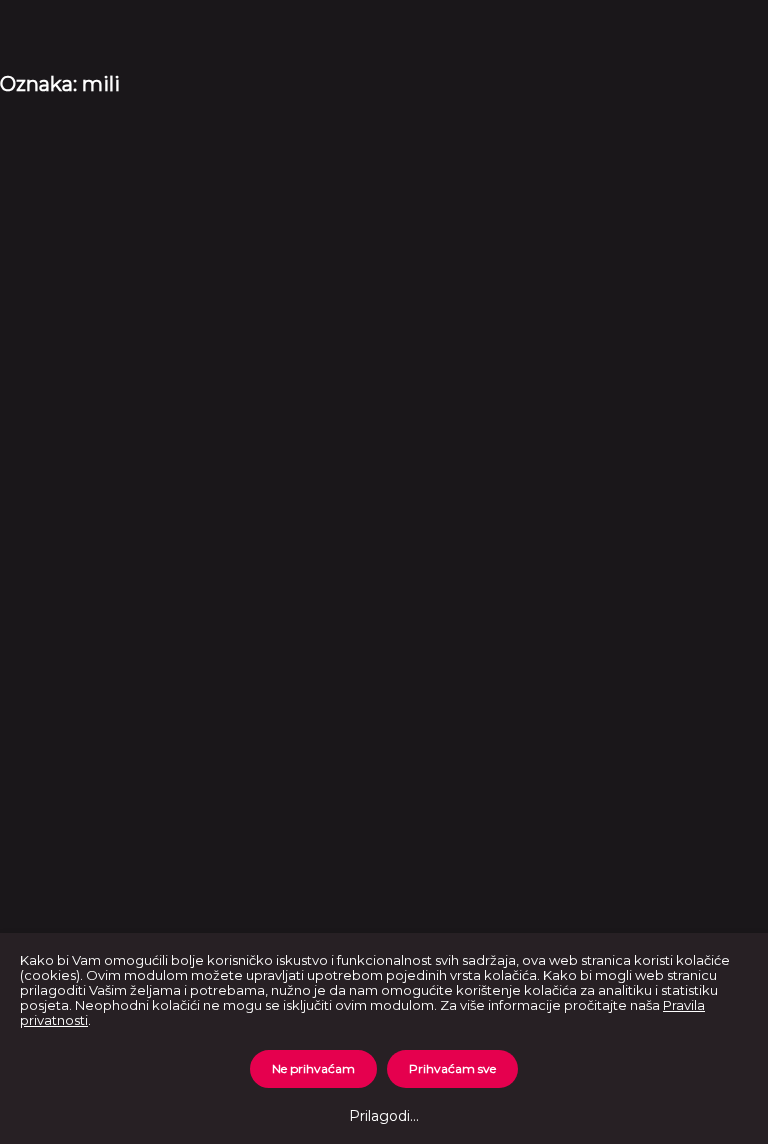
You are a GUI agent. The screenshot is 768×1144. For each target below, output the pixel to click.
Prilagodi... (384, 1116)
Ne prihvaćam (313, 1068)
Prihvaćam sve (452, 1068)
